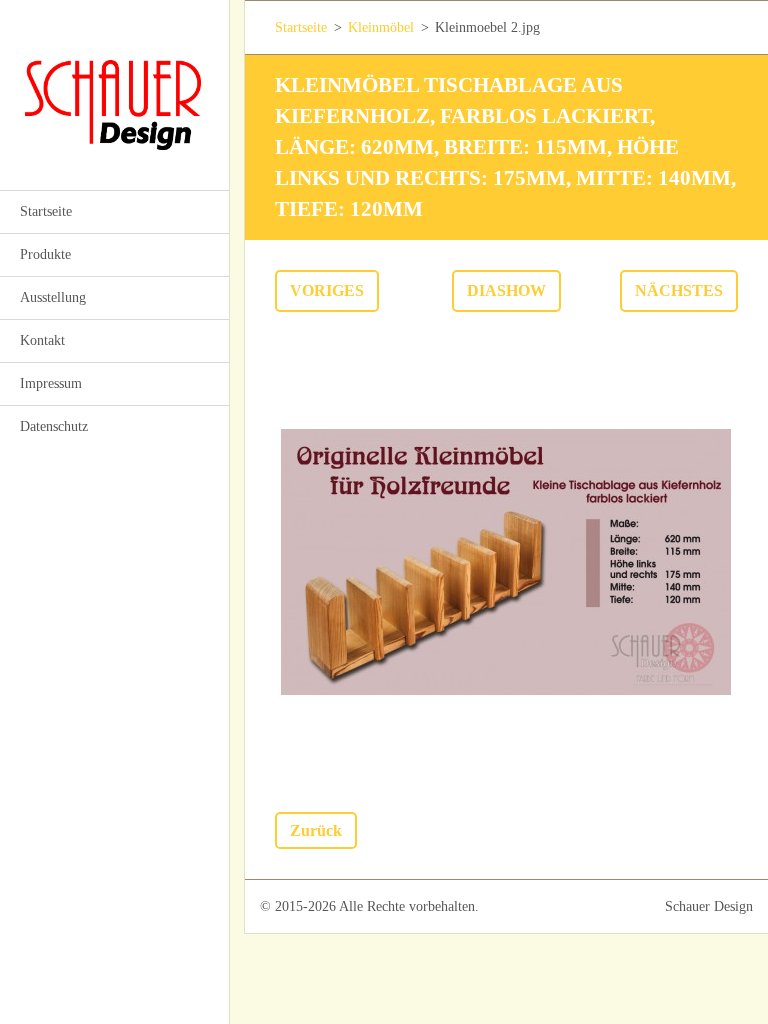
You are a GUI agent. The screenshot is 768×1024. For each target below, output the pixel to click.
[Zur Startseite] (114, 82)
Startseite (46, 211)
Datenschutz (54, 426)
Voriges (327, 290)
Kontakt (42, 340)
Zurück (316, 830)
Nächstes (679, 290)
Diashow (506, 290)
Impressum (51, 383)
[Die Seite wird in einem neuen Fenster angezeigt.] (506, 562)
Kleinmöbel (381, 27)
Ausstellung (53, 297)
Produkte (45, 254)
